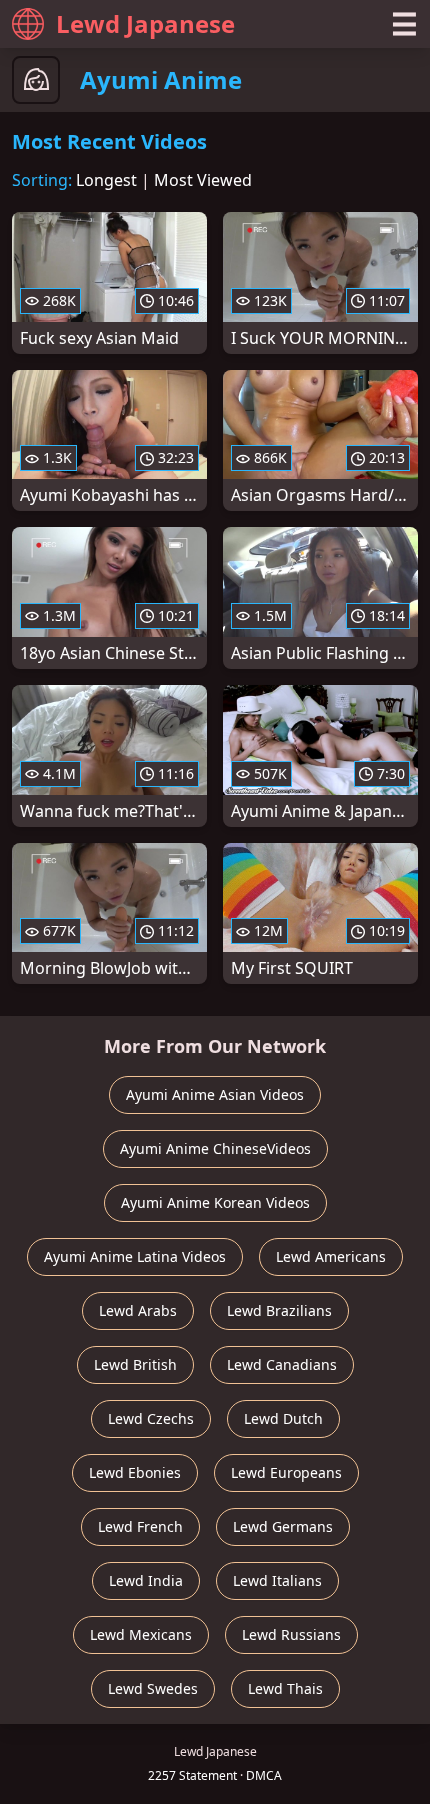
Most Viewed (203, 180)
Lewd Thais (285, 1688)
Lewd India (146, 1580)
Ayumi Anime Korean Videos (215, 1202)
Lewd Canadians (282, 1364)
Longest (106, 180)
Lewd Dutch (283, 1418)
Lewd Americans (331, 1256)
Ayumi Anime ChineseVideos (215, 1148)
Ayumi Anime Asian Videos (215, 1094)
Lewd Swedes (153, 1688)
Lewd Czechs (151, 1418)
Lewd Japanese (145, 23)
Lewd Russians (291, 1634)
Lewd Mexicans (141, 1634)
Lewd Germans (283, 1526)
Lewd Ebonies (135, 1472)
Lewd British (135, 1364)
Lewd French (140, 1526)
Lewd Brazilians (279, 1310)
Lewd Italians (277, 1580)
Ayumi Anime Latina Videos (135, 1256)
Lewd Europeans (286, 1472)
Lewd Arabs (138, 1310)
